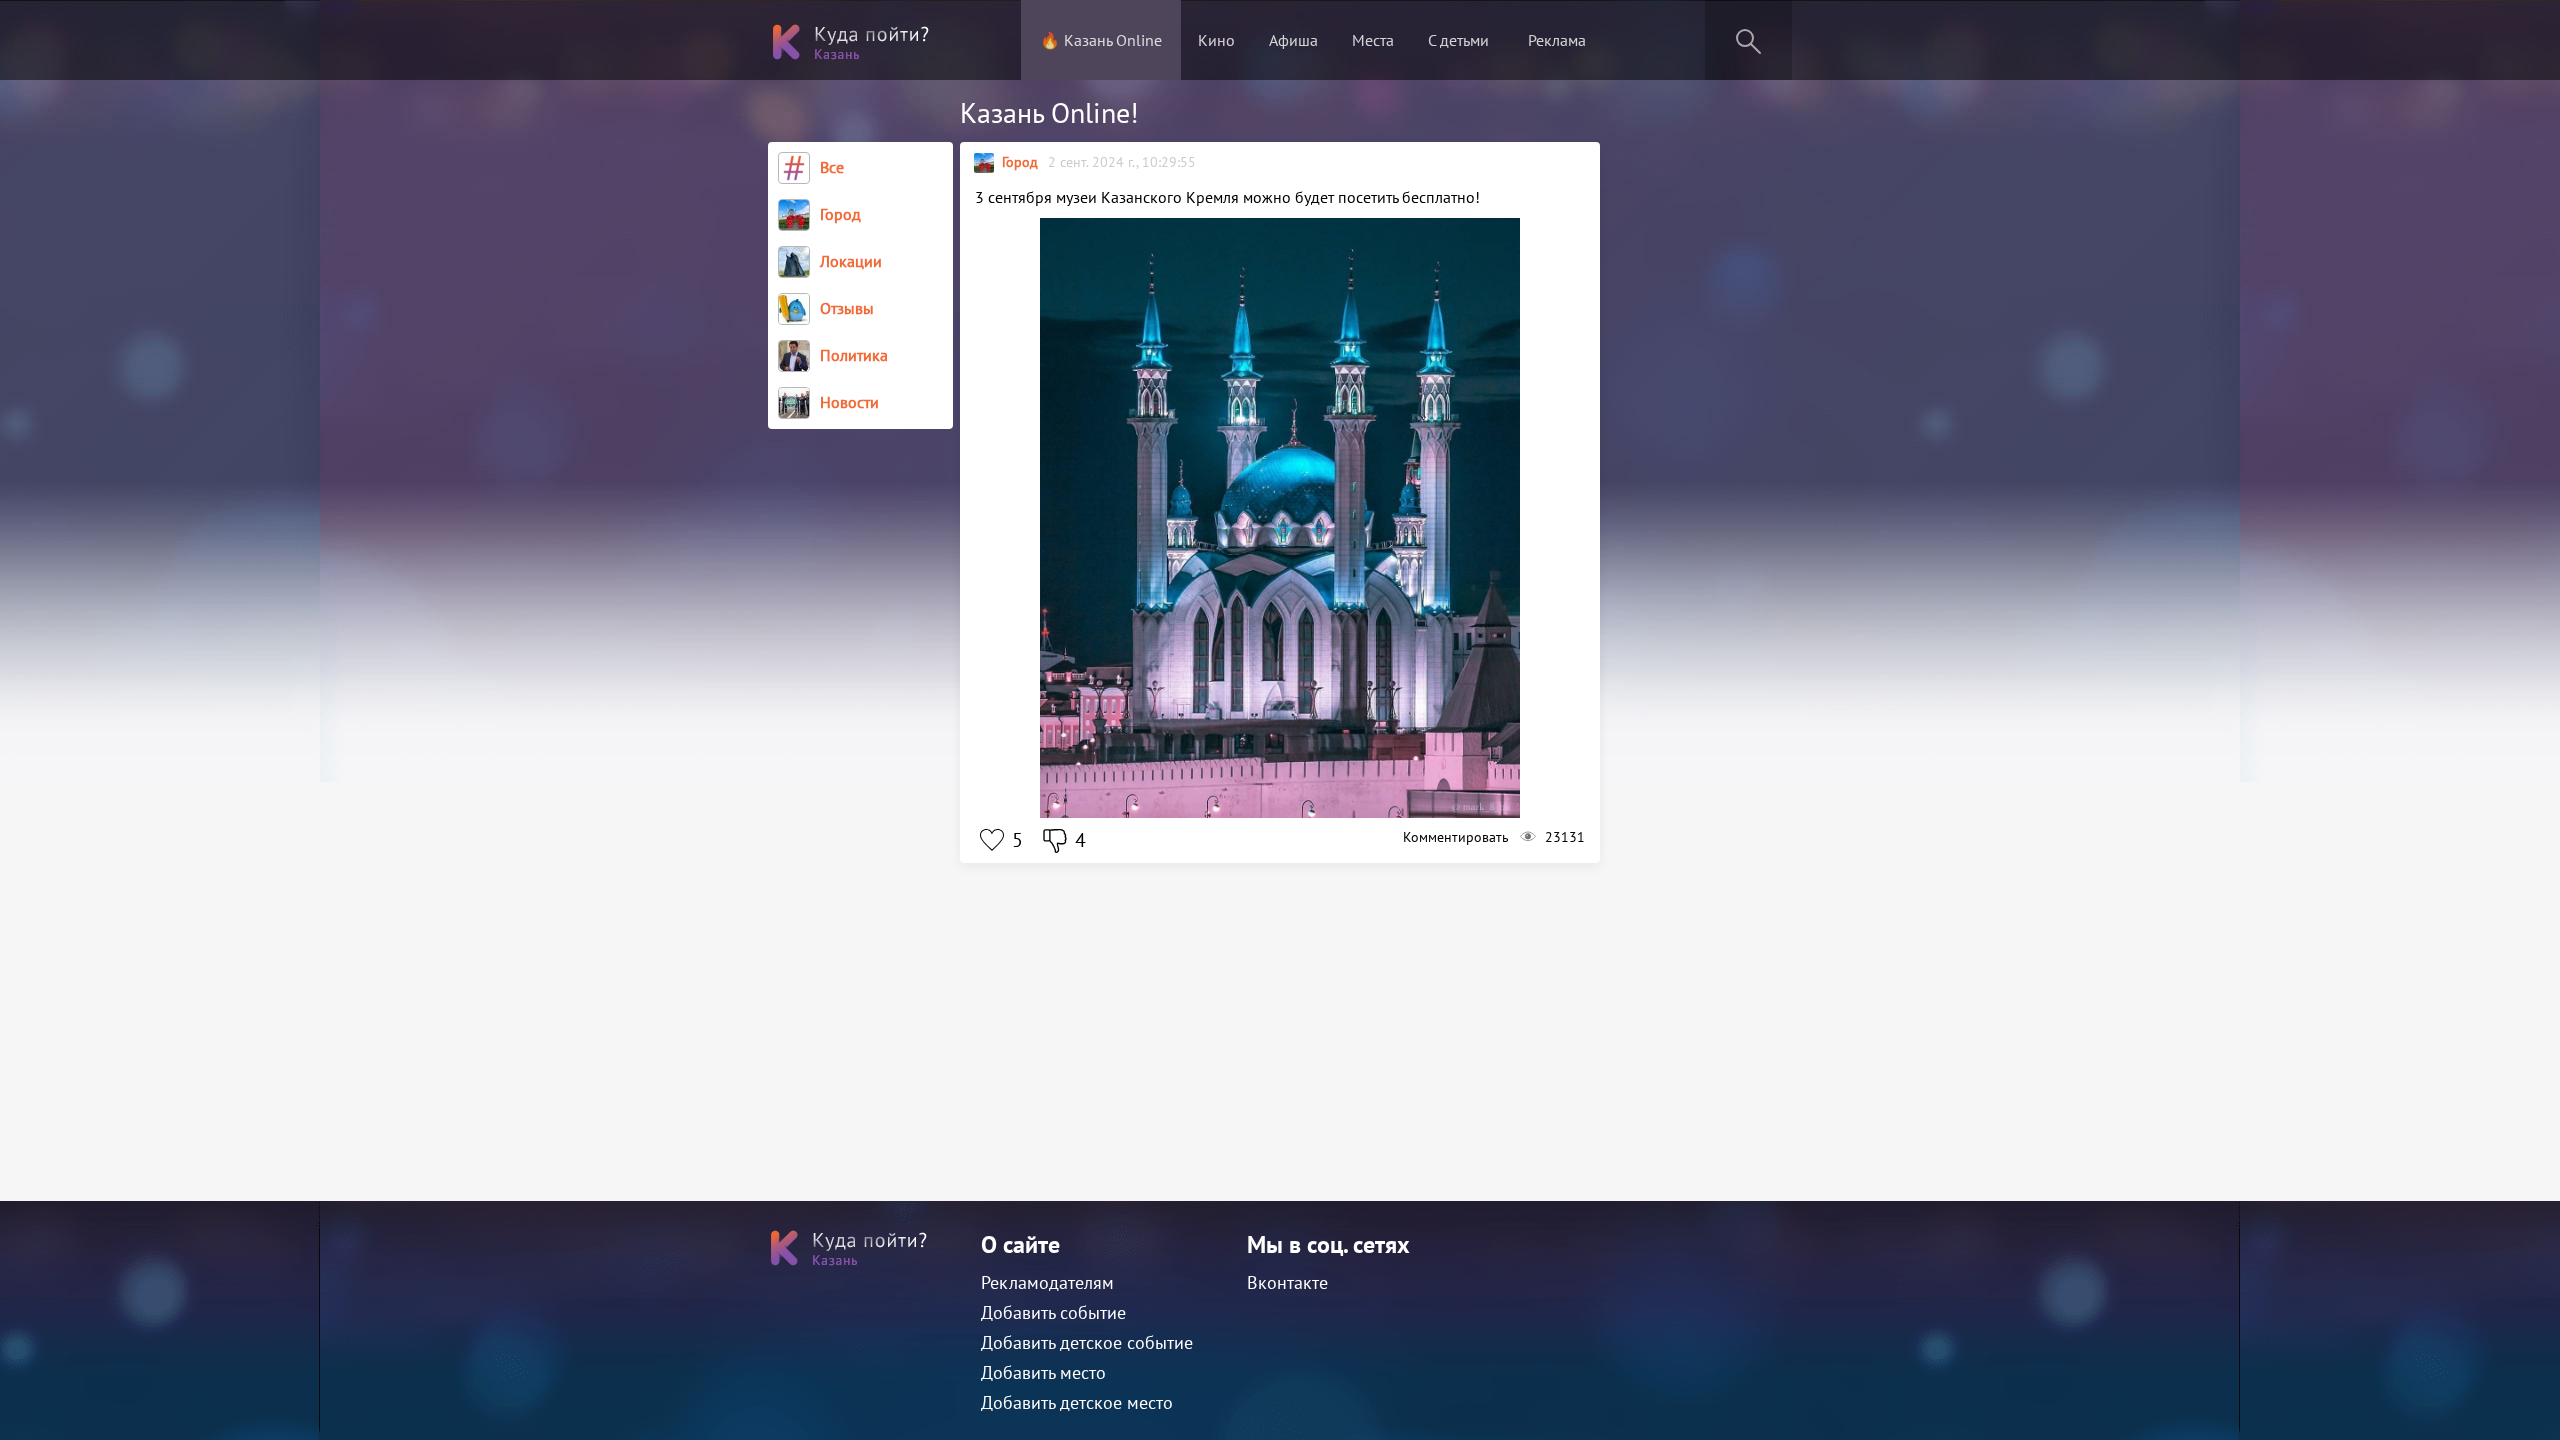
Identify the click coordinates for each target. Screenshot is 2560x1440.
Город (1020, 162)
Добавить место (1043, 1372)
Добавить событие (1053, 1312)
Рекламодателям (1047, 1282)
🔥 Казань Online (1101, 40)
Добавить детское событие (1087, 1342)
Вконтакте (1287, 1282)
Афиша (1293, 40)
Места (1373, 40)
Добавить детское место (1077, 1402)
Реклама (1557, 40)
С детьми (1458, 40)
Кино (1216, 40)
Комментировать (1456, 837)
